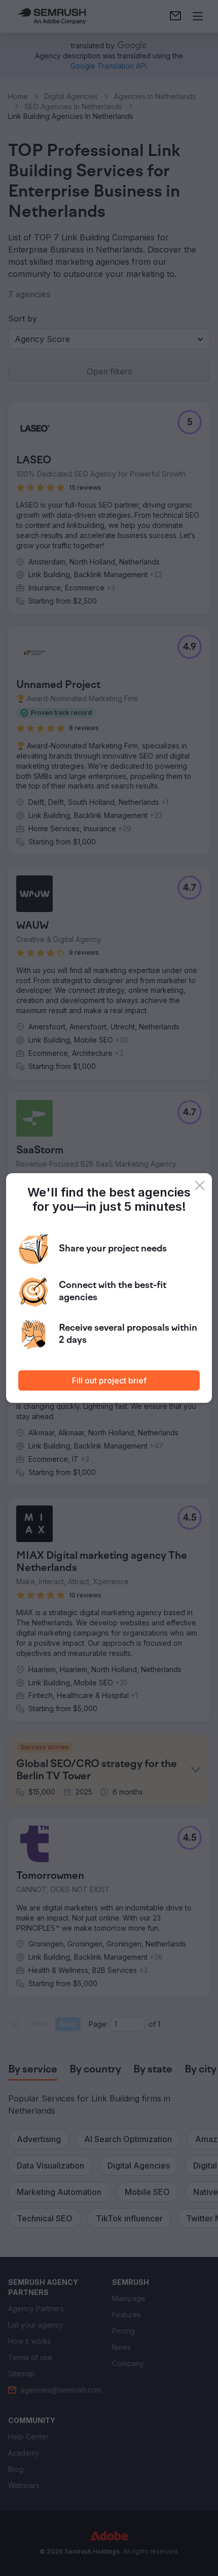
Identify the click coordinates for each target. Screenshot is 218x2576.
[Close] (200, 1185)
